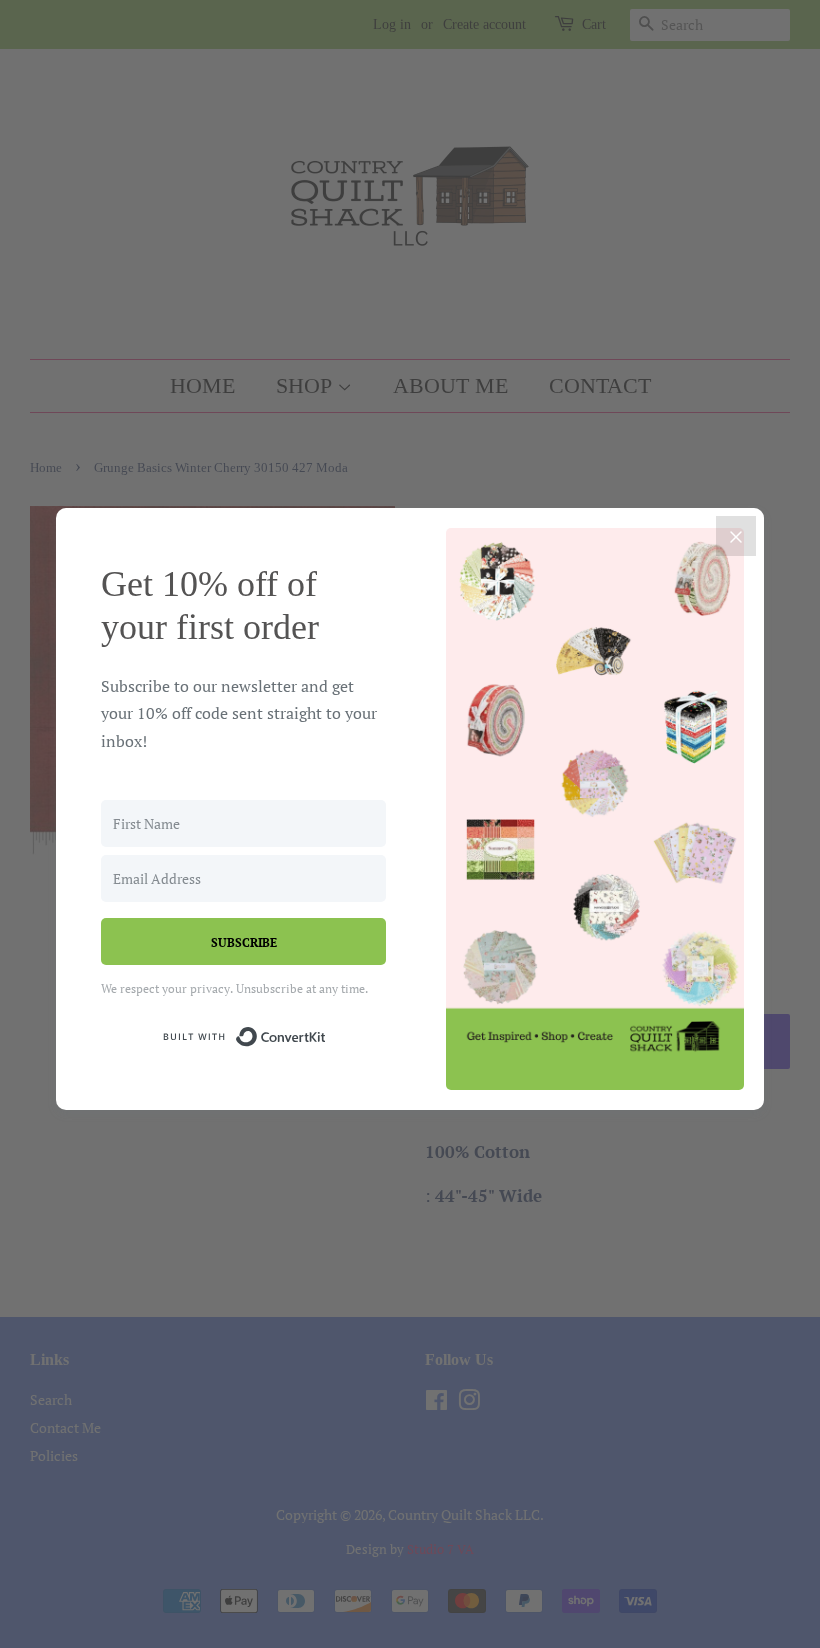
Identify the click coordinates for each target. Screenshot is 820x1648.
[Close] (736, 536)
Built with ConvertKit (326, 1033)
